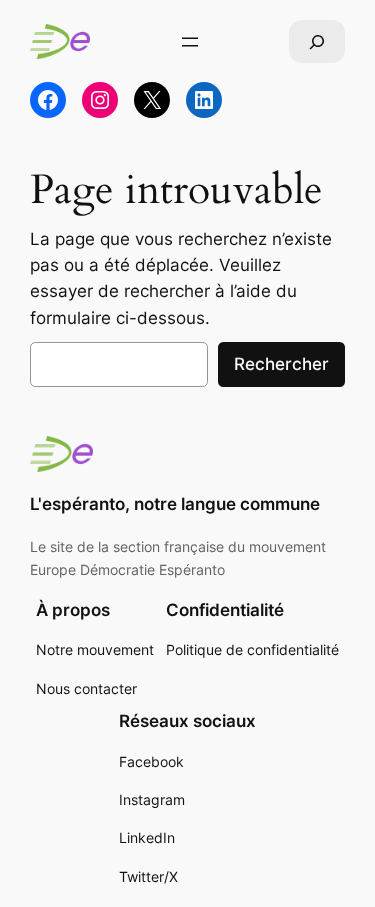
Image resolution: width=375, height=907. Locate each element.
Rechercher (281, 364)
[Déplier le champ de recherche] (317, 41)
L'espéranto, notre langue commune (175, 504)
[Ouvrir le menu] (190, 42)
